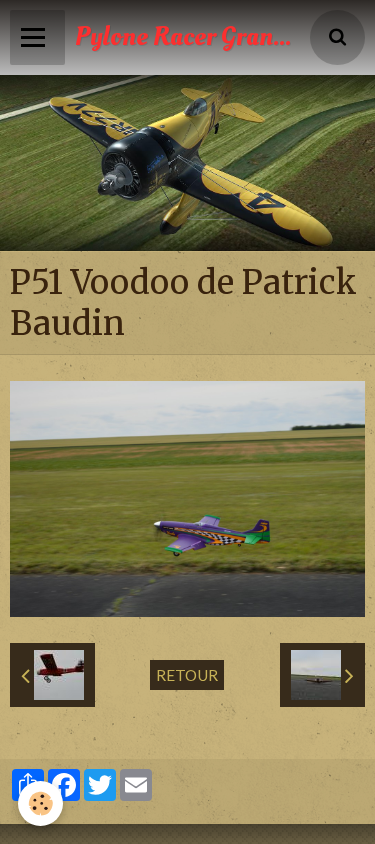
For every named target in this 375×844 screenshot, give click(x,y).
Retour (187, 675)
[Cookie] (40, 803)
